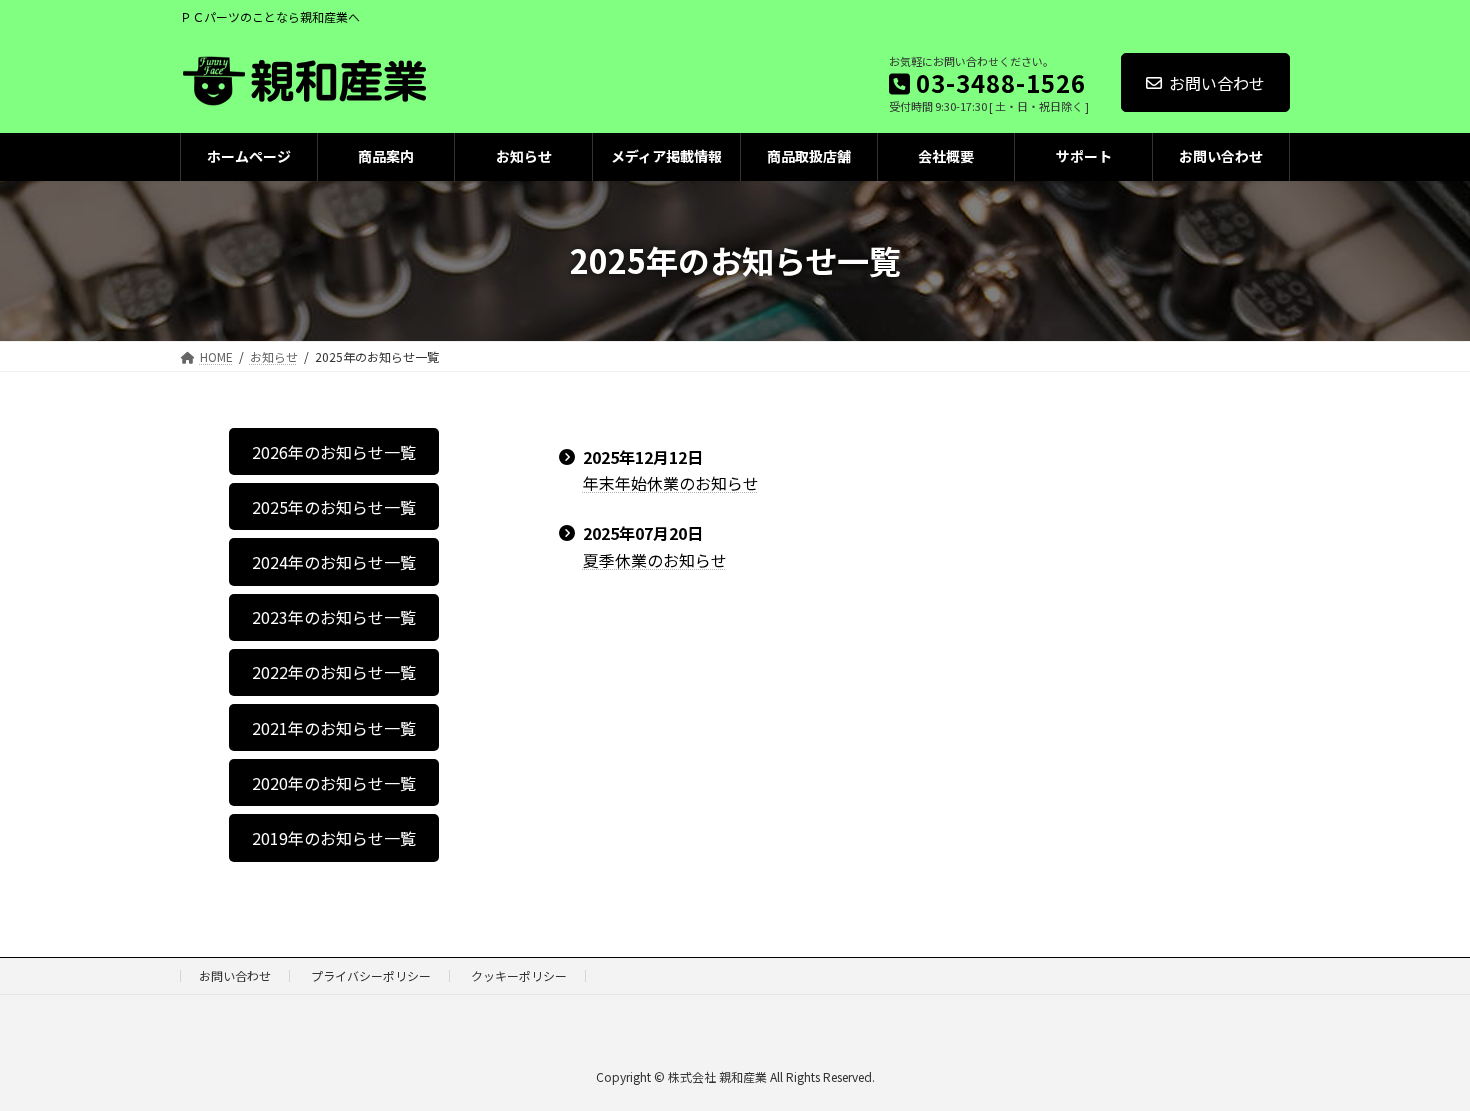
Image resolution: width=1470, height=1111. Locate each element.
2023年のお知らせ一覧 (334, 617)
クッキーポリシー (519, 975)
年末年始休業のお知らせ (671, 483)
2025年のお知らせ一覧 (334, 506)
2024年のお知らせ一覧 (334, 562)
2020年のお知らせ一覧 (334, 782)
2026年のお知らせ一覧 (334, 451)
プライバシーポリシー (371, 975)
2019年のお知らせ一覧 (334, 837)
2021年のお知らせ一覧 (334, 727)
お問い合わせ (1217, 83)
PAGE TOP (1420, 1059)
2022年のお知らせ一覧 (334, 672)
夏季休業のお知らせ (655, 560)
